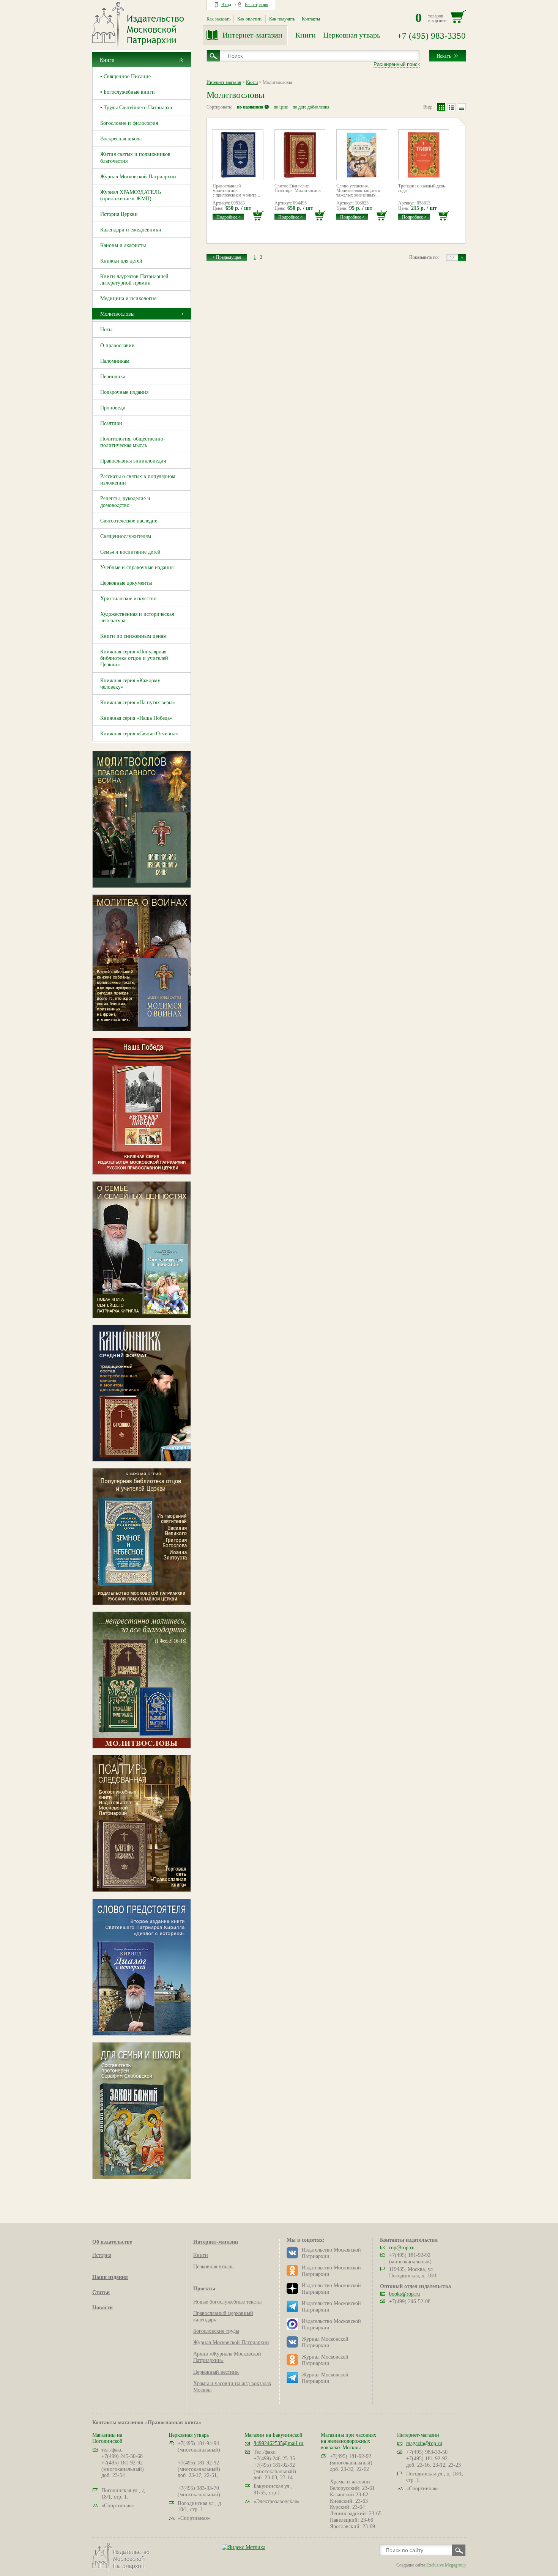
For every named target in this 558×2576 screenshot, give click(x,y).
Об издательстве (112, 2242)
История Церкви (119, 214)
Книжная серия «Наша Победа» (136, 718)
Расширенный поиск (397, 64)
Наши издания (110, 2277)
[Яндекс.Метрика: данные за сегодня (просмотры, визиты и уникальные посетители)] (244, 2547)
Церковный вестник (216, 2372)
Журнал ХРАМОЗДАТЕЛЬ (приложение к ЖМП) (131, 195)
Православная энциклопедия (133, 461)
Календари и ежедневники (131, 230)
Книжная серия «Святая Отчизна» (139, 734)
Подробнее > (229, 217)
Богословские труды (216, 2331)
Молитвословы (117, 314)
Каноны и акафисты (123, 245)
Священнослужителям (126, 536)
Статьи (101, 2292)
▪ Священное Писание (125, 76)
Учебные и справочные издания (137, 567)
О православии (117, 345)
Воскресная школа (121, 139)
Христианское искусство (128, 599)
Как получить (282, 19)
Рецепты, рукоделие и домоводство (125, 502)
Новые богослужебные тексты (227, 2302)
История (102, 2255)
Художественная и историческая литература (137, 617)
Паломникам (115, 361)
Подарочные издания (124, 392)
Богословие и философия (129, 123)
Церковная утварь (352, 35)
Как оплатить (250, 19)
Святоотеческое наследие (129, 521)
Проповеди (113, 408)
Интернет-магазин (252, 35)
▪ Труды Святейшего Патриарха (136, 108)
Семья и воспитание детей (130, 552)
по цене (281, 107)
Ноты (106, 330)
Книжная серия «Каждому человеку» (130, 684)
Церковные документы (126, 583)
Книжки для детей (121, 261)
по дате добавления (311, 107)
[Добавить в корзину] (258, 215)
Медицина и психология (128, 298)
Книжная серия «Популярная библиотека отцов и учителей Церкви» (134, 658)
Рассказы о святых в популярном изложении (138, 480)
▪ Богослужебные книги (128, 92)
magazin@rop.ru (424, 2443)
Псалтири (111, 423)
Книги (306, 35)
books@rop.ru (404, 2294)
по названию (250, 107)
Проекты (204, 2289)
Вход (226, 5)
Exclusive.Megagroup (446, 2565)
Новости (102, 2308)
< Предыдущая (227, 257)
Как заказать (218, 19)
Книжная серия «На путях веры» (138, 703)
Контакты (311, 19)
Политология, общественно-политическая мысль (133, 442)
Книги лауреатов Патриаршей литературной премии (134, 280)
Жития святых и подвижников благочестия (135, 157)
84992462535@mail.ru (278, 2443)
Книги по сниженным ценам (133, 636)
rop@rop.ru (402, 2248)
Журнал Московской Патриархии (138, 177)
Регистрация (257, 5)
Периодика (113, 377)
